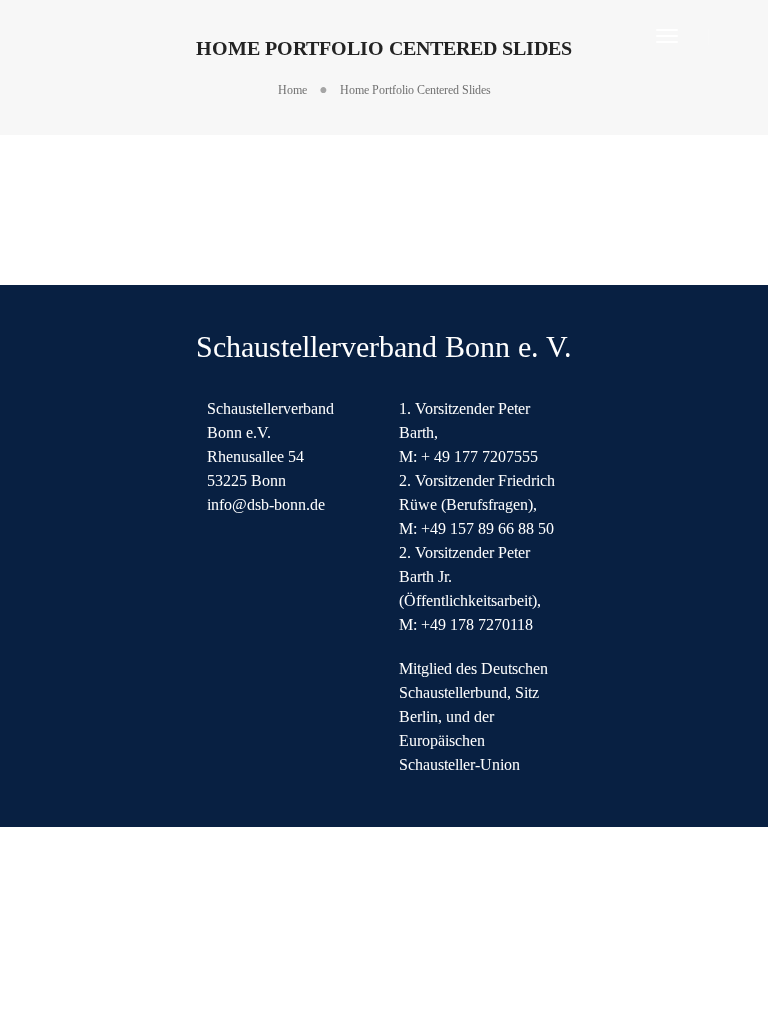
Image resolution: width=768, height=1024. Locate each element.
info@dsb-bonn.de (266, 504)
